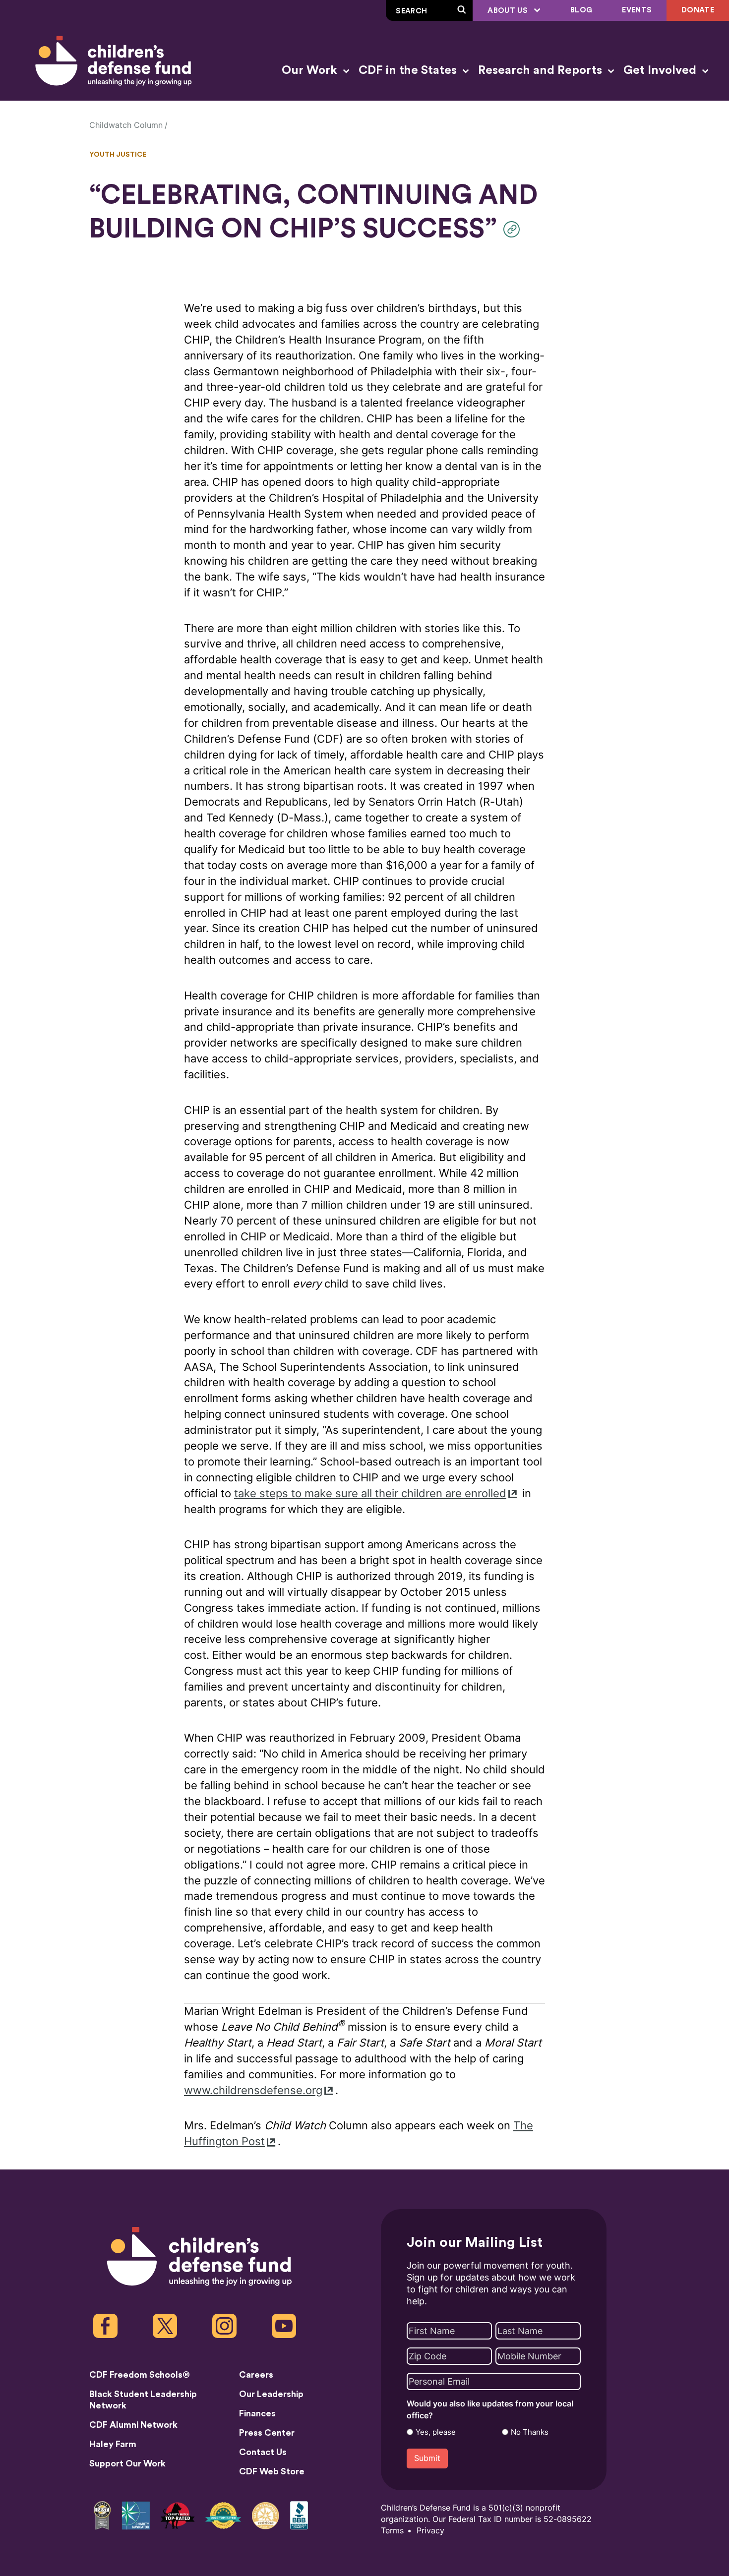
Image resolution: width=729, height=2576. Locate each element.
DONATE (698, 10)
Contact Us (263, 2452)
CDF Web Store (272, 2471)
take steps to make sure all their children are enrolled (370, 1493)
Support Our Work (127, 2463)
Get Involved (661, 70)
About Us (509, 11)
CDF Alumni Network (133, 2425)
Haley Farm (113, 2444)
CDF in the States (409, 70)
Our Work (311, 70)
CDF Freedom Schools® (140, 2375)
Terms (392, 2531)
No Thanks (530, 2432)
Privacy (430, 2531)
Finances (257, 2413)
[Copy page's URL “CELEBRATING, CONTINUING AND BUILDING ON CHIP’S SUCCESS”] (514, 229)
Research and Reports (542, 70)
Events (637, 10)
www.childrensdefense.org (253, 2090)
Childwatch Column (126, 125)
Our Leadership (271, 2394)
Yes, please (436, 2432)
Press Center (267, 2433)
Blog (581, 10)
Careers (256, 2375)
